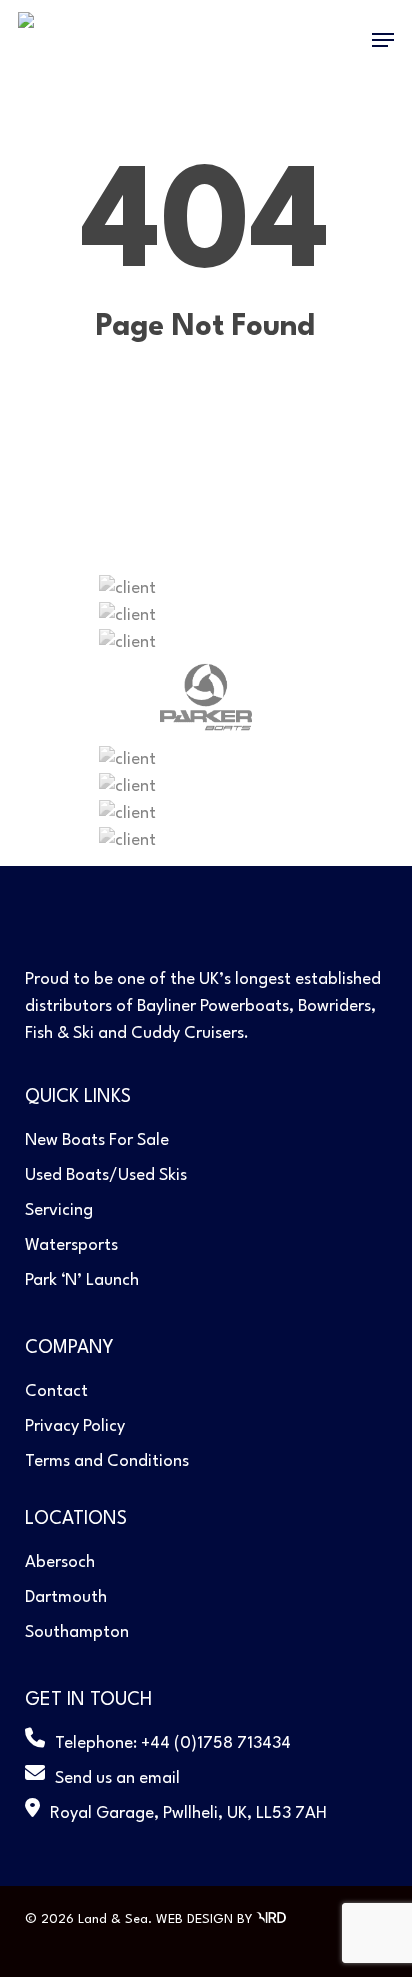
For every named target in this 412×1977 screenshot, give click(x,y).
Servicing (59, 1210)
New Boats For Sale (97, 1140)
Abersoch (60, 1562)
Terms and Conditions (107, 1461)
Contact (56, 1391)
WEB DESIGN (194, 1919)
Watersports (71, 1245)
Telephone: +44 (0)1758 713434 (173, 1743)
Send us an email (117, 1778)
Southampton (77, 1632)
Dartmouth (66, 1597)
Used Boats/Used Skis (106, 1175)
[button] (383, 40)
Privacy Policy (75, 1426)
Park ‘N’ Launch (82, 1280)
